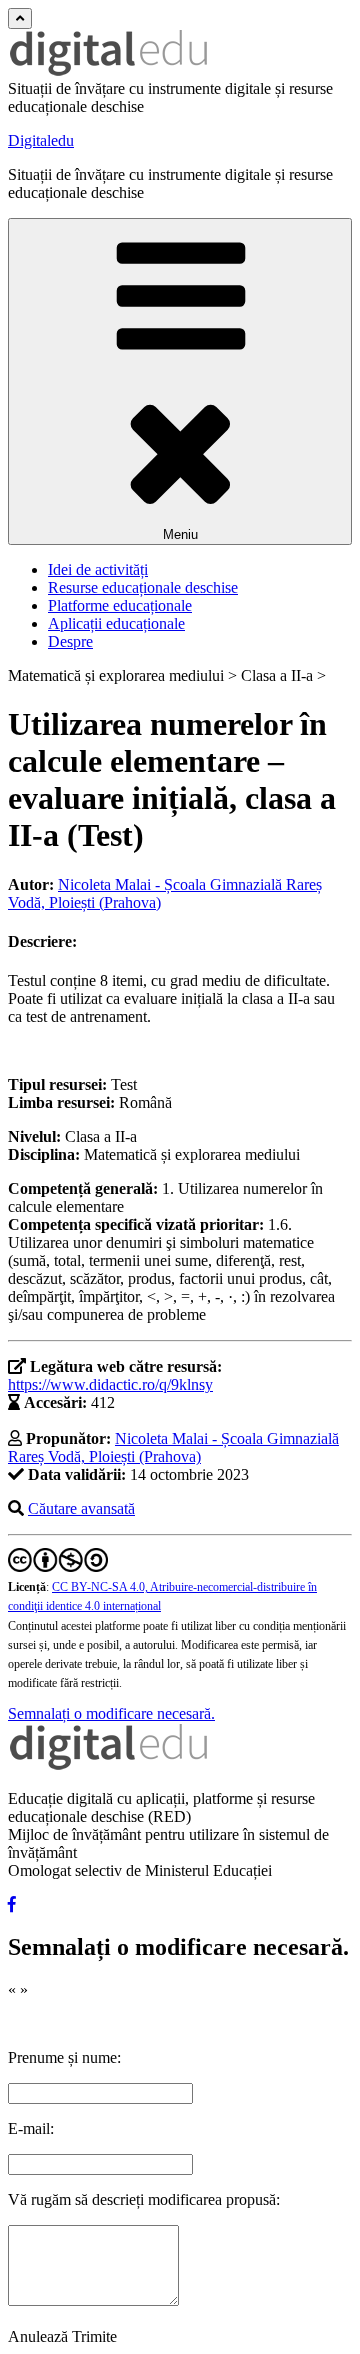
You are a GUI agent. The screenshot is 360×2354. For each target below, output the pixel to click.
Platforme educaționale (120, 605)
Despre (70, 641)
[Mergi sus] (20, 18)
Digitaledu (41, 140)
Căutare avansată (81, 1508)
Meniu (180, 534)
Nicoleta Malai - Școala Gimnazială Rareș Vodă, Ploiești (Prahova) (173, 1447)
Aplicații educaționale (116, 623)
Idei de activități (98, 569)
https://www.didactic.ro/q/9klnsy (110, 1384)
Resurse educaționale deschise (143, 587)
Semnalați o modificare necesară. (111, 1713)
